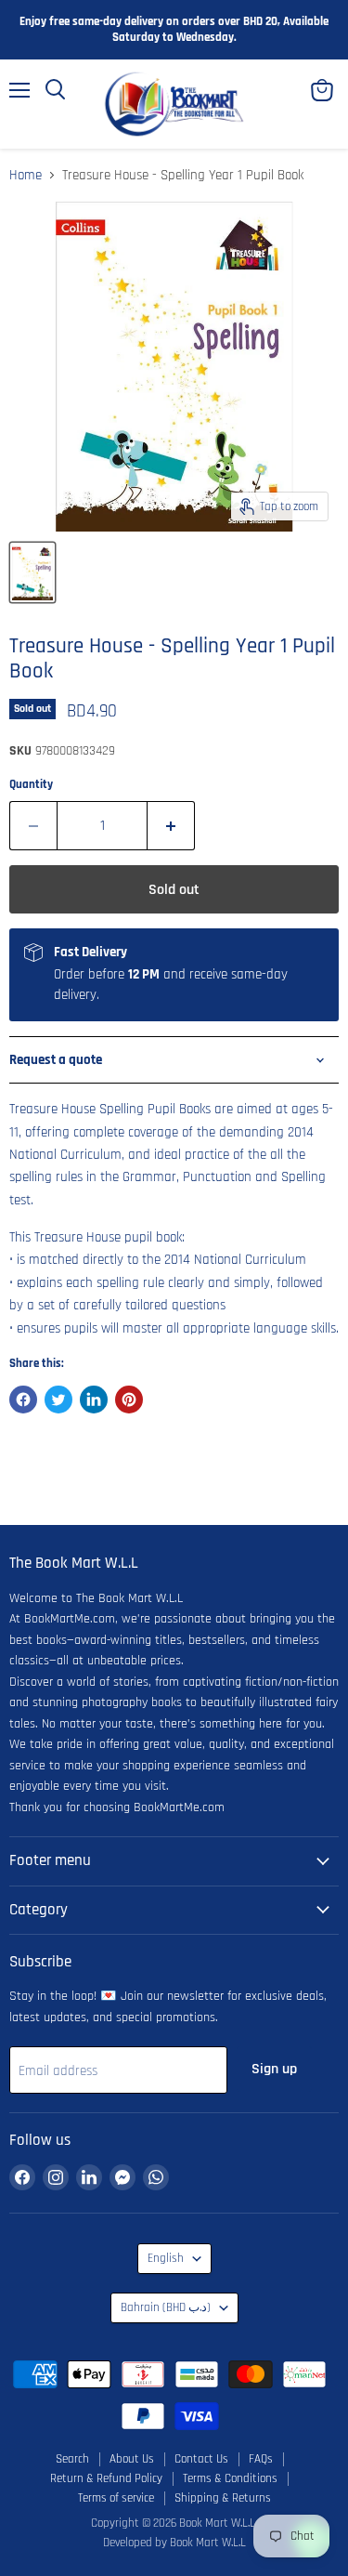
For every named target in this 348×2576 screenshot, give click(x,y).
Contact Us (201, 2459)
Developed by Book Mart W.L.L (174, 2543)
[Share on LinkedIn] (94, 1400)
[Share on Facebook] (23, 1400)
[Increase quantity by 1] (171, 825)
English (166, 2259)
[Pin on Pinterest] (129, 1400)
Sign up (274, 2069)
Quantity (31, 785)
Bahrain (166, 2308)
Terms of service (116, 2498)
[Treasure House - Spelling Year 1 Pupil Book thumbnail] (32, 572)
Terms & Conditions (230, 2478)
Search (72, 2459)
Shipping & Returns (223, 2498)
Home (26, 175)
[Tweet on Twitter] (58, 1400)
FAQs (261, 2459)
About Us (132, 2459)
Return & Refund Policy (106, 2478)
